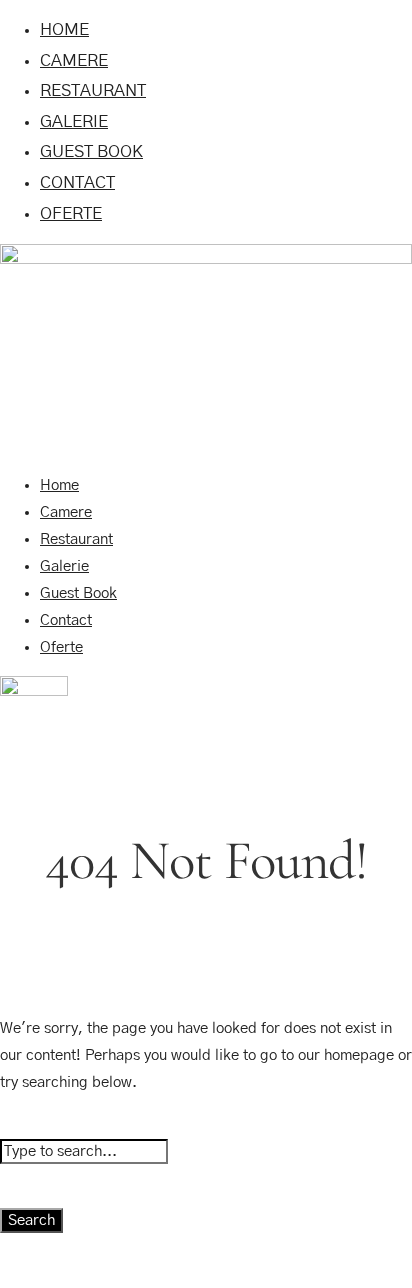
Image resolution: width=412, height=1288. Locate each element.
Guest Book (91, 151)
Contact (77, 182)
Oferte (71, 213)
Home (64, 29)
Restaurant (93, 90)
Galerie (74, 121)
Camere (74, 60)
